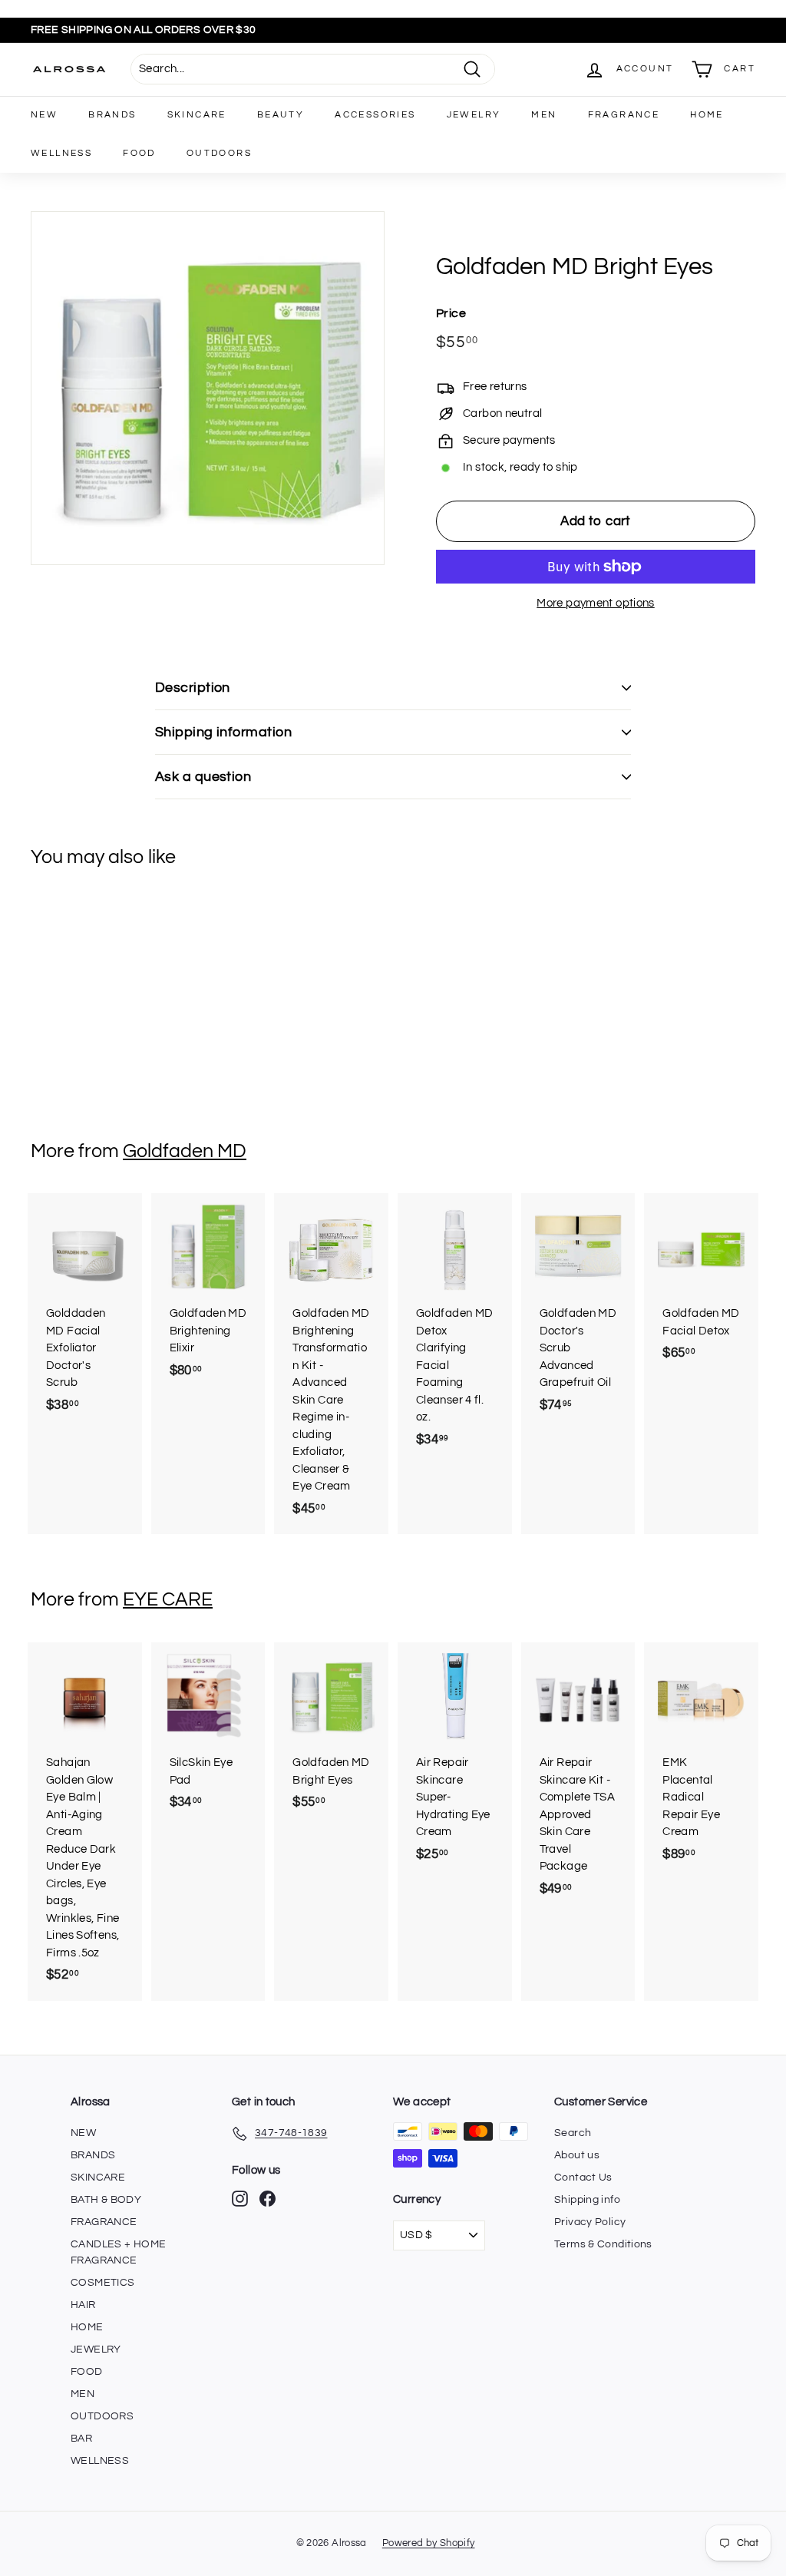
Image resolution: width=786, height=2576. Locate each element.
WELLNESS (61, 153)
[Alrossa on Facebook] (268, 2199)
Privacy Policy (590, 2222)
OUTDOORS (219, 153)
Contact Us (583, 2178)
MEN (544, 115)
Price (451, 313)
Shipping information (223, 732)
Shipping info (587, 2200)
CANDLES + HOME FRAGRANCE (118, 2252)
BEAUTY (281, 115)
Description (193, 688)
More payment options (596, 603)
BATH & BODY (106, 2200)
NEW (44, 115)
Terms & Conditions (603, 2244)
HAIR (83, 2305)
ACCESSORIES (375, 115)
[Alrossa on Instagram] (240, 2199)
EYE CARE (168, 1599)
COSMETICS (102, 2283)
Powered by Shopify (429, 2543)
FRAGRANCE (624, 115)
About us (577, 2155)
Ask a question (203, 777)
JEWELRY (474, 115)
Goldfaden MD (185, 1151)
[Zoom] (208, 388)
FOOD (139, 153)
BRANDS (112, 115)
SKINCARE (197, 115)
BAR (81, 2439)
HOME (707, 115)
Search (573, 2133)
